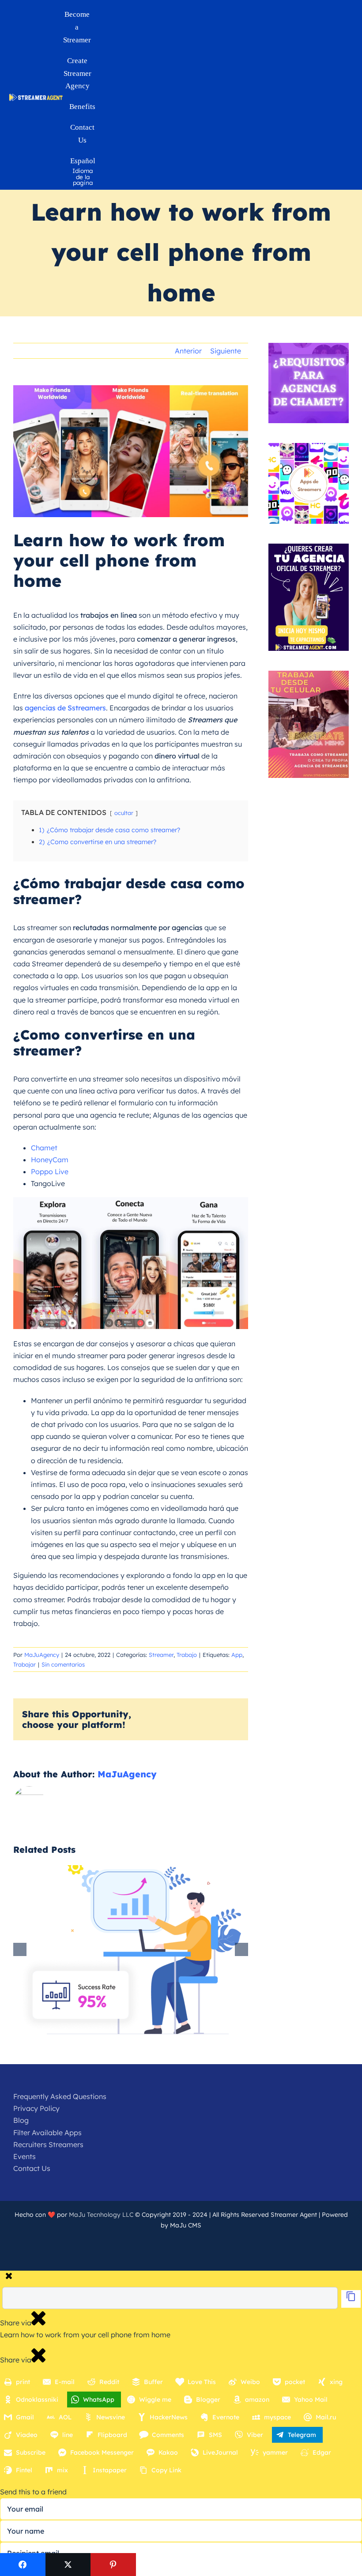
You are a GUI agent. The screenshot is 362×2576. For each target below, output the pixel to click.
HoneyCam (50, 1160)
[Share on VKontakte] (294, 2565)
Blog (21, 2120)
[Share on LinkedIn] (159, 2565)
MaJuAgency (42, 1655)
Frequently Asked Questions (60, 2096)
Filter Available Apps (47, 2133)
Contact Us (32, 2168)
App (237, 1655)
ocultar (124, 813)
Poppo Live (50, 1172)
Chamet (44, 1148)
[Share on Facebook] (23, 2565)
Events (25, 2156)
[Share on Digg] (204, 2565)
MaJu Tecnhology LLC (101, 2215)
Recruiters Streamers (48, 2144)
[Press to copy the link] (351, 2299)
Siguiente (226, 351)
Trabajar (25, 1664)
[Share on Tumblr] (249, 2565)
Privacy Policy (36, 2108)
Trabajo (187, 1655)
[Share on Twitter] (68, 2565)
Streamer (161, 1655)
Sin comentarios (63, 1664)
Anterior (188, 351)
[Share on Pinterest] (113, 2565)
